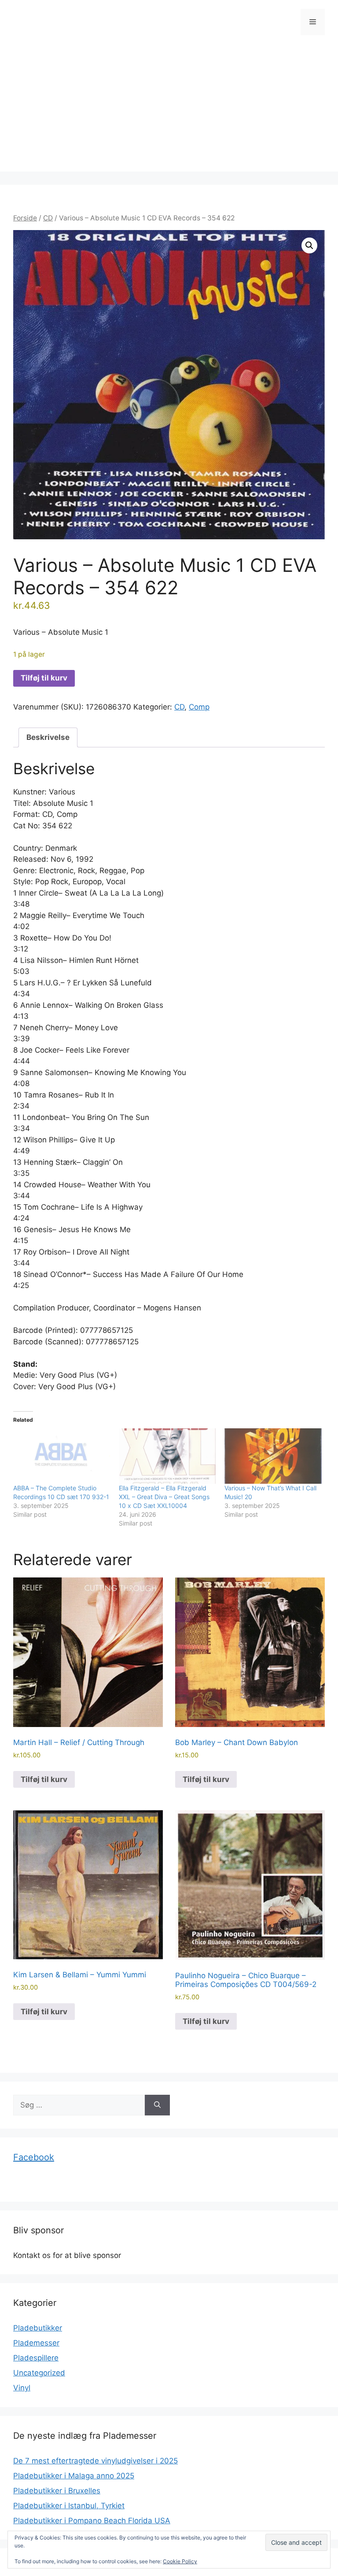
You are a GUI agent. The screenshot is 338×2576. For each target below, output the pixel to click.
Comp (199, 707)
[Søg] (157, 2105)
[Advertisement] (169, 110)
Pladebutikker (38, 2328)
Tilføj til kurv (44, 678)
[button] (309, 245)
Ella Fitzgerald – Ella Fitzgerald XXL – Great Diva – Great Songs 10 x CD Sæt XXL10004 (164, 1497)
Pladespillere (36, 2358)
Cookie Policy (180, 2561)
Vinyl (22, 2388)
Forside (25, 218)
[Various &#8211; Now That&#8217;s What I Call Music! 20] (273, 1456)
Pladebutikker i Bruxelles (57, 2491)
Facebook (34, 2157)
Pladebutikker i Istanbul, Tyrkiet (69, 2506)
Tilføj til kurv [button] (44, 1779)
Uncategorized (39, 2373)
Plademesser (36, 2343)
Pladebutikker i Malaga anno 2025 (74, 2476)
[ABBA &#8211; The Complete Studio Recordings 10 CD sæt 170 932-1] (62, 1456)
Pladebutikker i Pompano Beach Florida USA (92, 2521)
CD (48, 218)
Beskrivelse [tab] (48, 737)
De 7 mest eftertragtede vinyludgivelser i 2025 (96, 2461)
